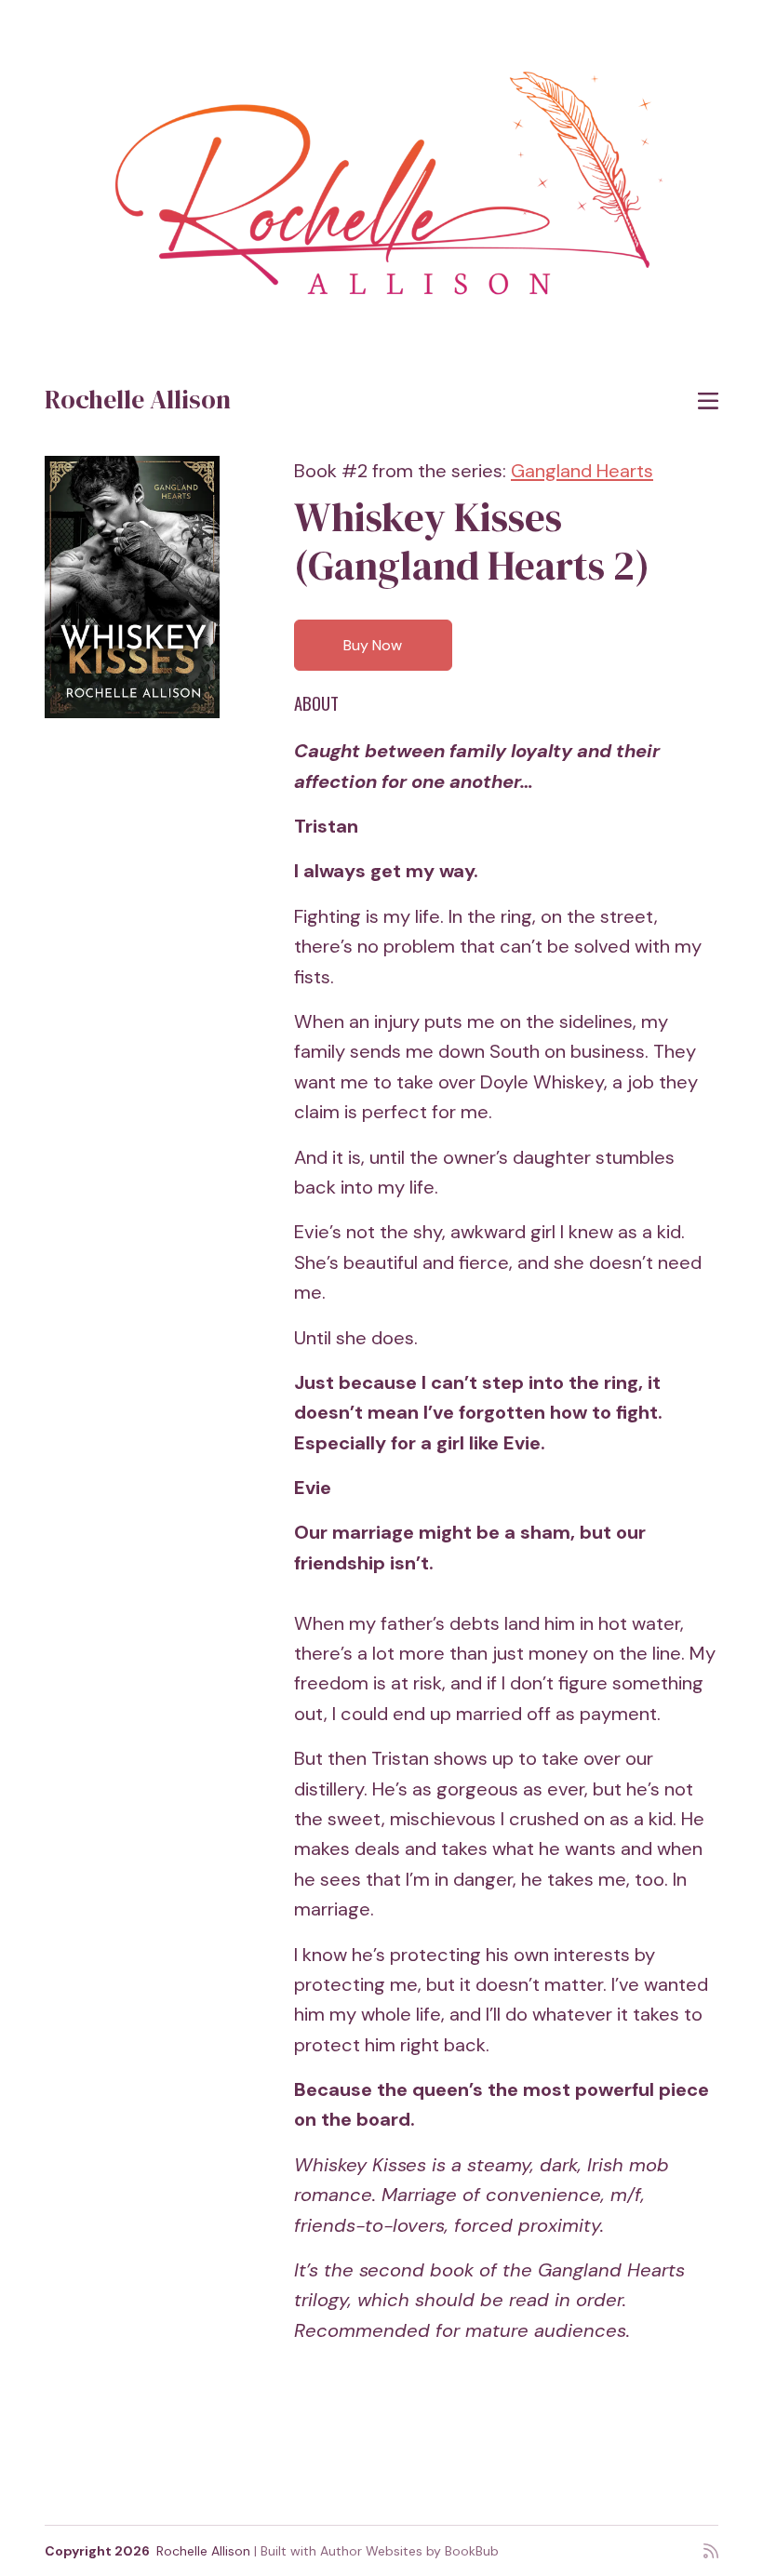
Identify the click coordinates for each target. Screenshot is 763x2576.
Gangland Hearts (582, 471)
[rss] (711, 2551)
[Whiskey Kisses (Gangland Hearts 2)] (132, 587)
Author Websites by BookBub (409, 2551)
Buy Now (373, 645)
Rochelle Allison (138, 399)
